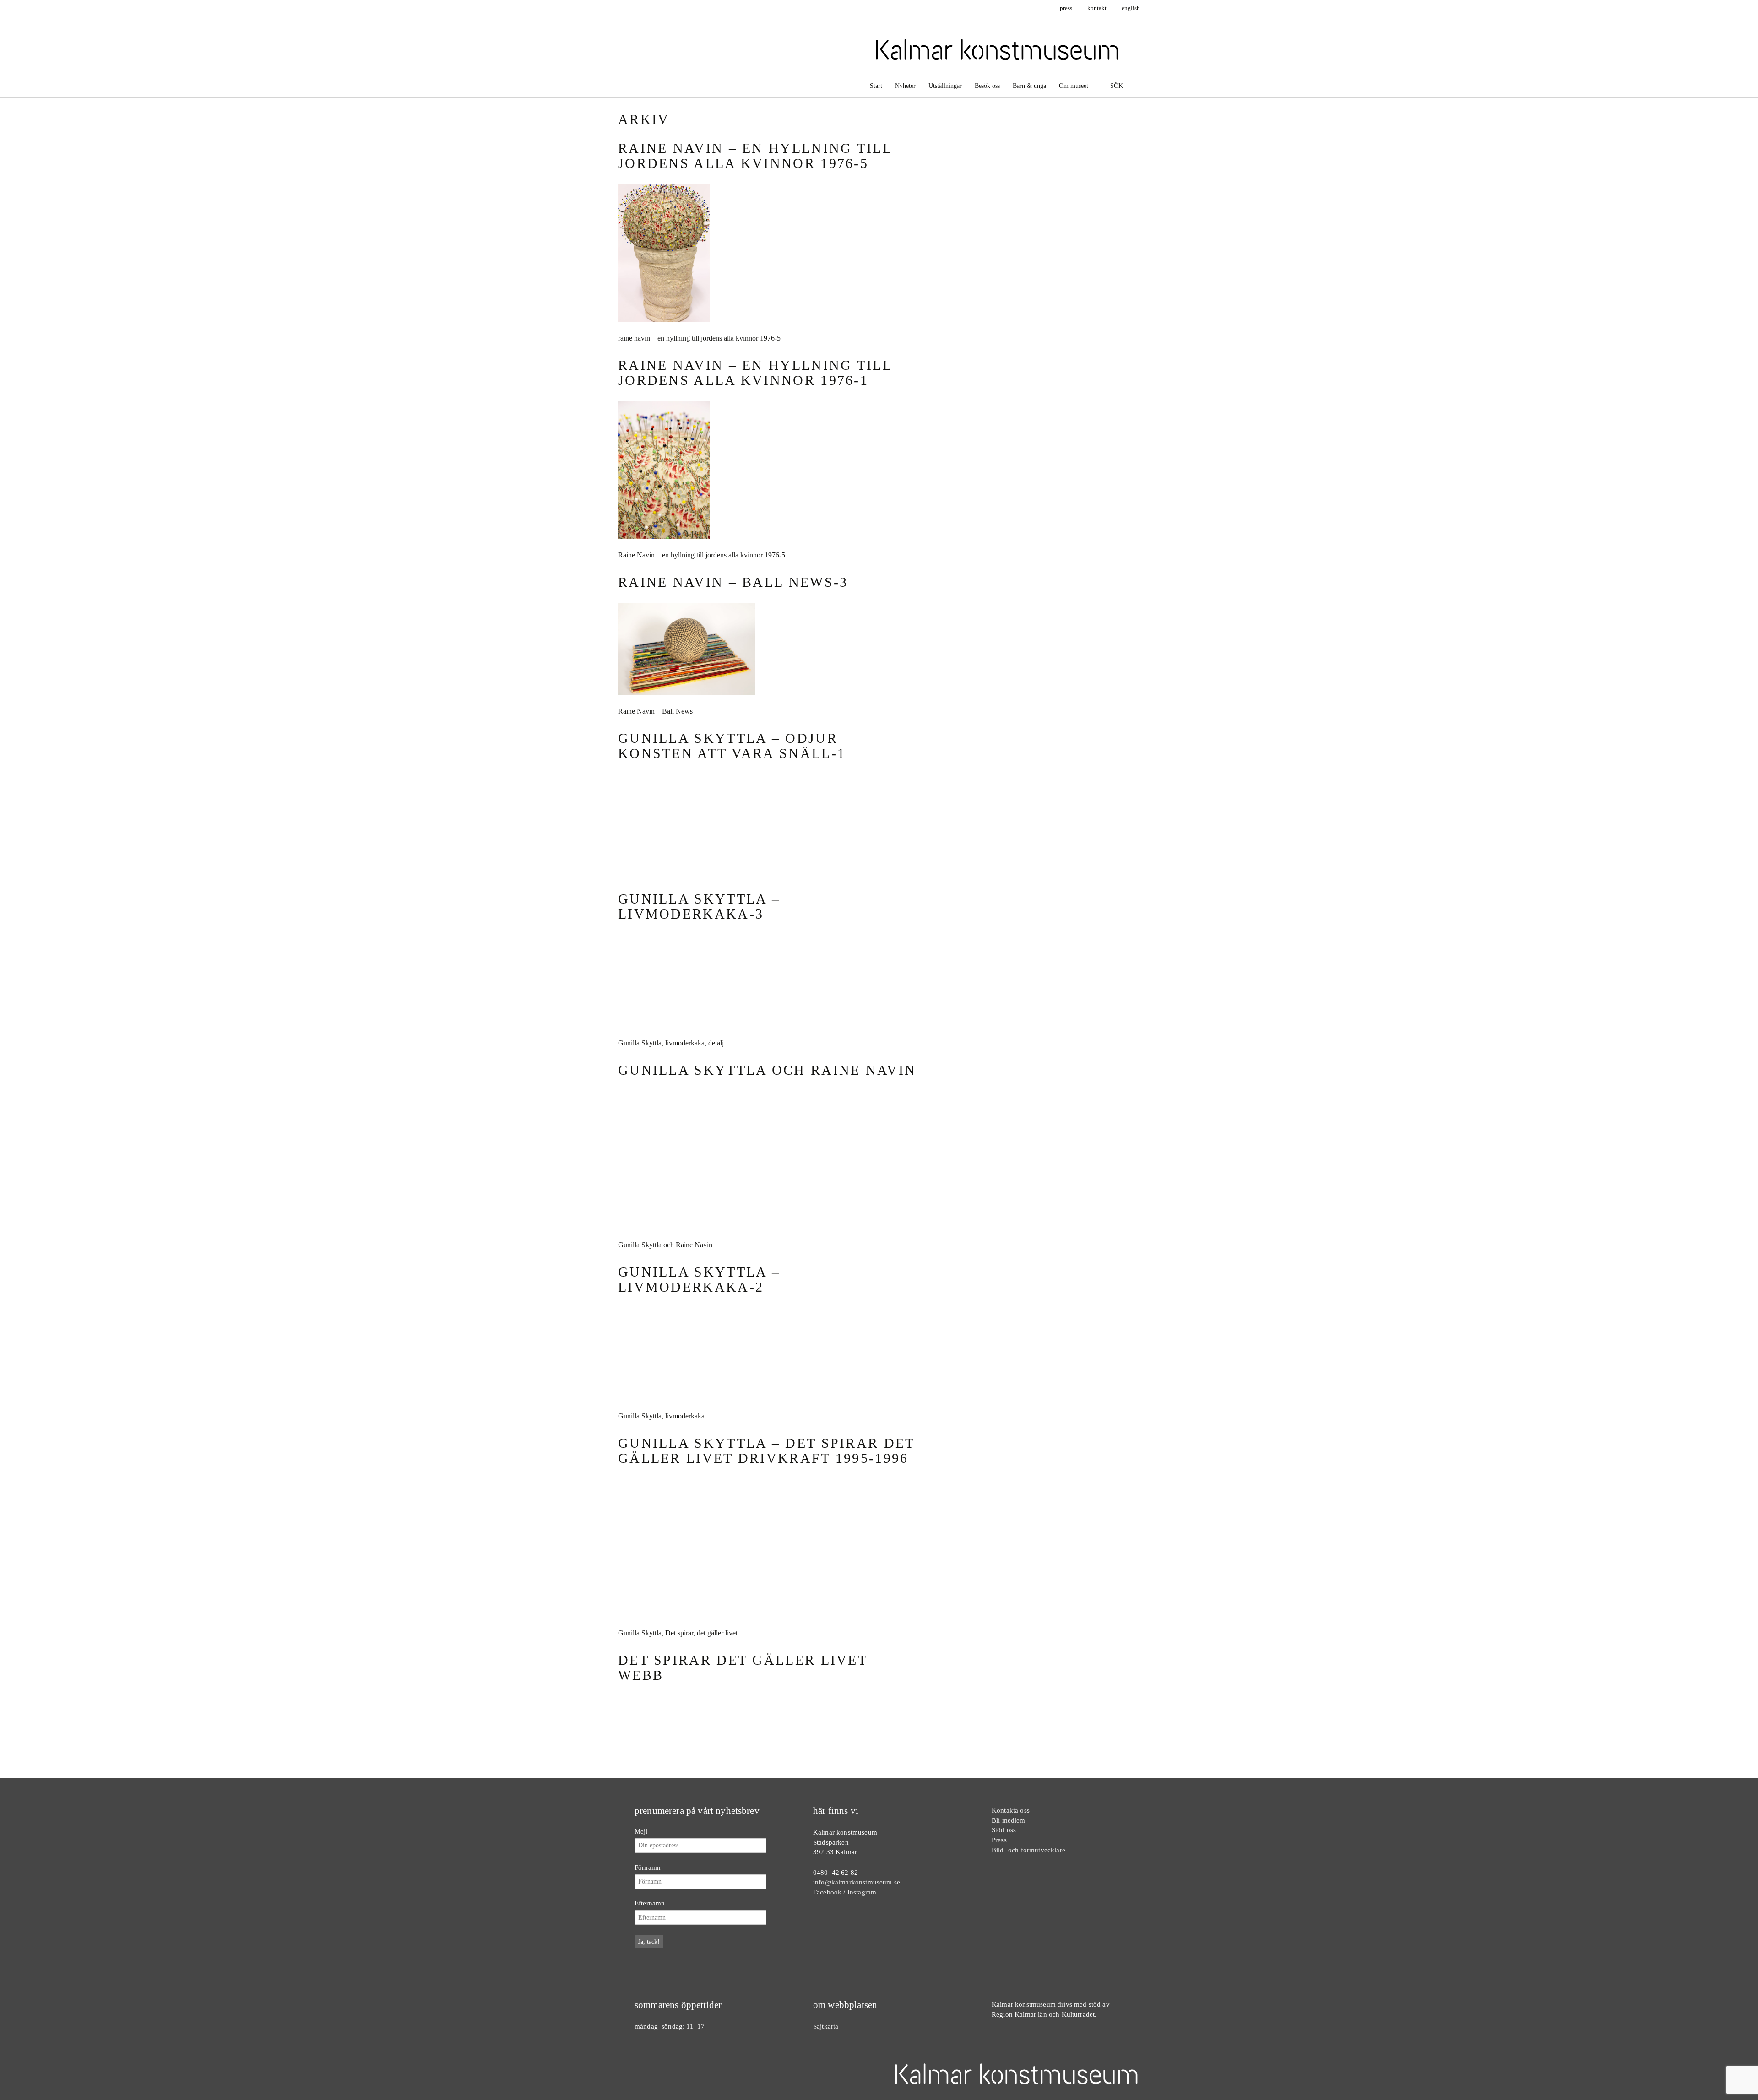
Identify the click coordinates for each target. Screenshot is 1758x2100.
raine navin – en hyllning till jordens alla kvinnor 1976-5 (755, 156)
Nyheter (905, 86)
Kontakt (1097, 8)
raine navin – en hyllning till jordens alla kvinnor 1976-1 (755, 373)
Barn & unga (1029, 86)
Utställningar (945, 86)
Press (1066, 8)
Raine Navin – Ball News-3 (733, 582)
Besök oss (987, 86)
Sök (1116, 86)
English (1131, 8)
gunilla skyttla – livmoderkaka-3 (699, 1490)
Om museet (1074, 86)
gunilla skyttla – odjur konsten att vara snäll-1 (732, 746)
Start (876, 86)
